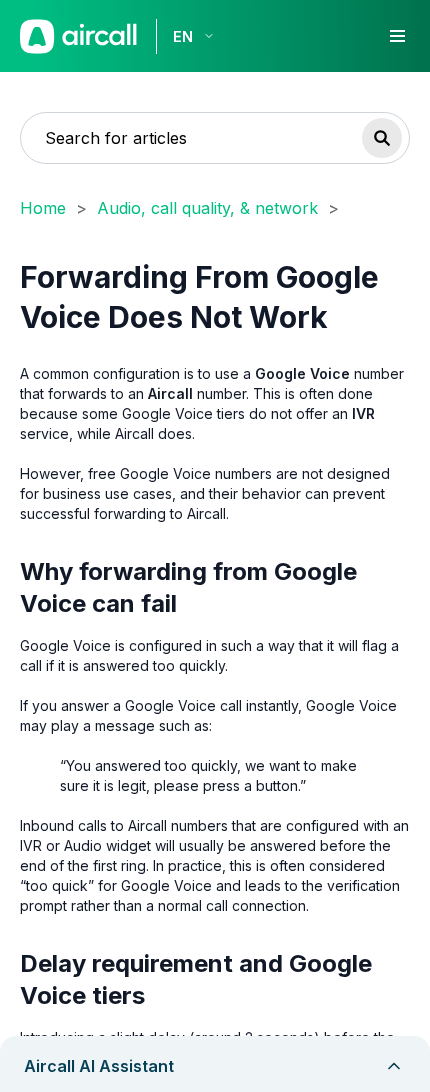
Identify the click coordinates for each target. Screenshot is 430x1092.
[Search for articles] (382, 138)
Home (43, 208)
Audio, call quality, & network (207, 208)
